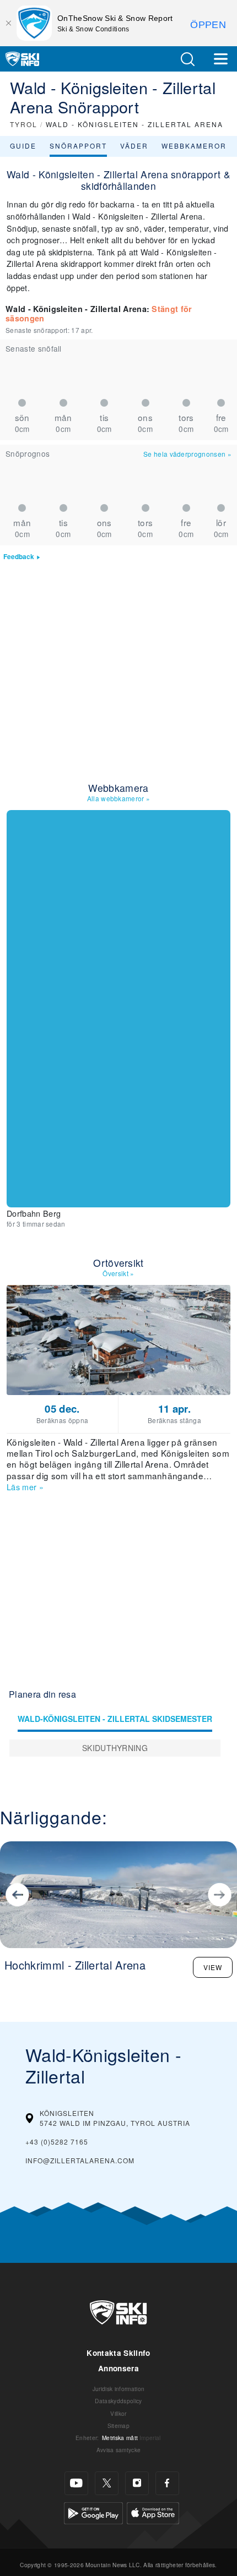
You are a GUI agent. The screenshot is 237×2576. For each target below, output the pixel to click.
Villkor (118, 2413)
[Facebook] (167, 2483)
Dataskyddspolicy (118, 2401)
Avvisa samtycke (119, 2450)
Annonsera (118, 2368)
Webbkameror (194, 146)
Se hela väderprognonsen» (187, 454)
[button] (187, 59)
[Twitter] (107, 2483)
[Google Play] (93, 2511)
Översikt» (118, 1273)
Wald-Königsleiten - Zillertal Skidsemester (115, 1719)
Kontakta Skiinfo (118, 2353)
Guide (23, 146)
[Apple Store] (153, 2511)
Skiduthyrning (115, 1748)
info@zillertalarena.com (80, 2160)
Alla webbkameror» (119, 798)
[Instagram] (137, 2483)
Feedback (19, 557)
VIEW (213, 1967)
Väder (134, 146)
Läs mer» (25, 1487)
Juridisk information (118, 2389)
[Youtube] (76, 2483)
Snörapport (78, 146)
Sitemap (118, 2425)
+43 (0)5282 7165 (57, 2142)
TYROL (24, 124)
